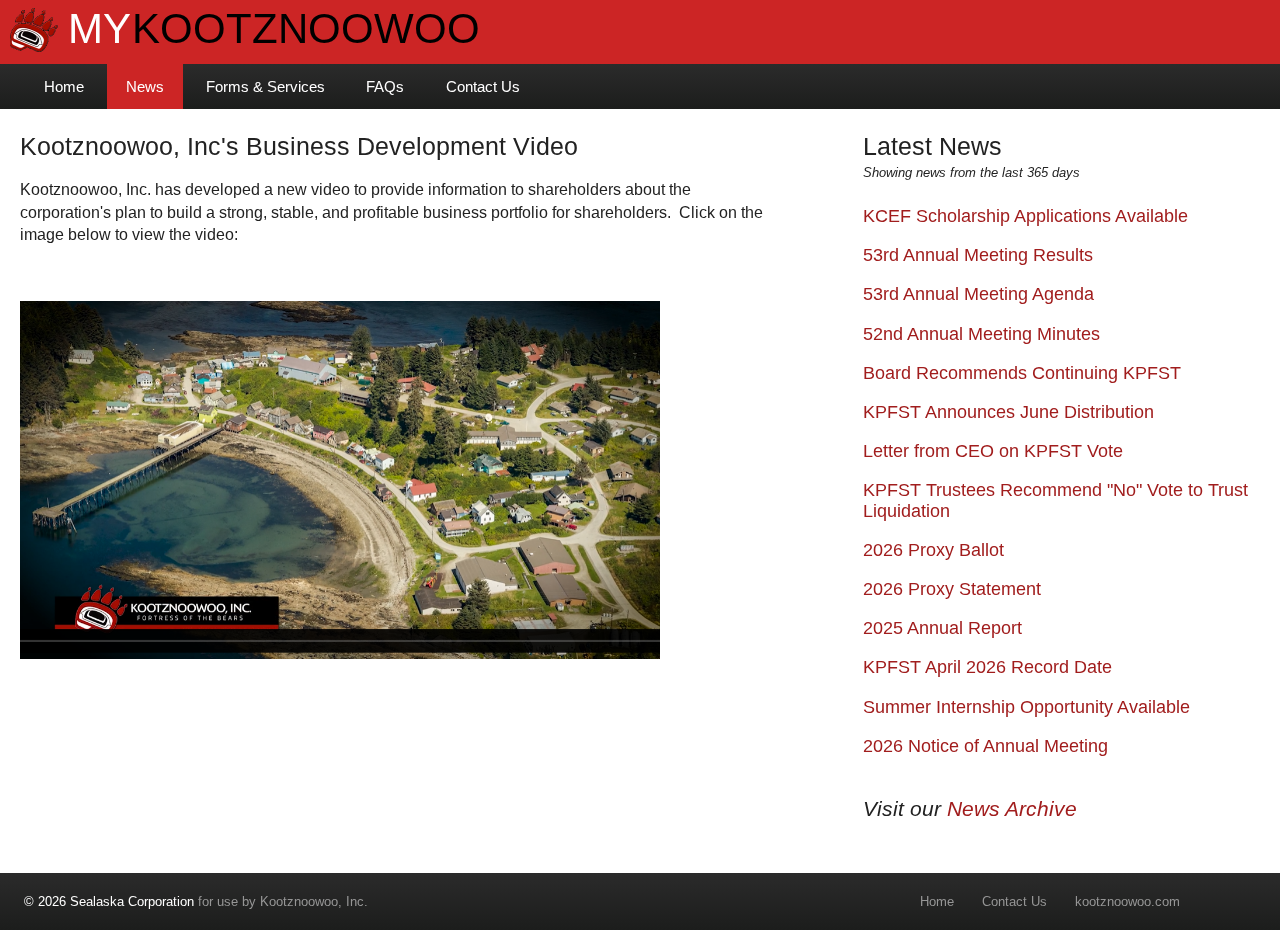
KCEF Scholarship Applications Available (1025, 216)
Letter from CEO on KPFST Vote (993, 451)
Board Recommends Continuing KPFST (1022, 373)
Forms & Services (265, 86)
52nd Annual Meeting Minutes (981, 334)
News (145, 86)
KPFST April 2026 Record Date (987, 667)
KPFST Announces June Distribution (1008, 412)
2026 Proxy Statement (952, 589)
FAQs (385, 86)
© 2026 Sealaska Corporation (109, 901)
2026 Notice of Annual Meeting (985, 746)
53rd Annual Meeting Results (978, 255)
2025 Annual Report (942, 628)
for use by (142, 901)
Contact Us (483, 86)
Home (64, 86)
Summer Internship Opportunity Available (1026, 707)
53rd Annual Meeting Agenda (978, 294)
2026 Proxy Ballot (933, 550)
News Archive (1012, 808)
